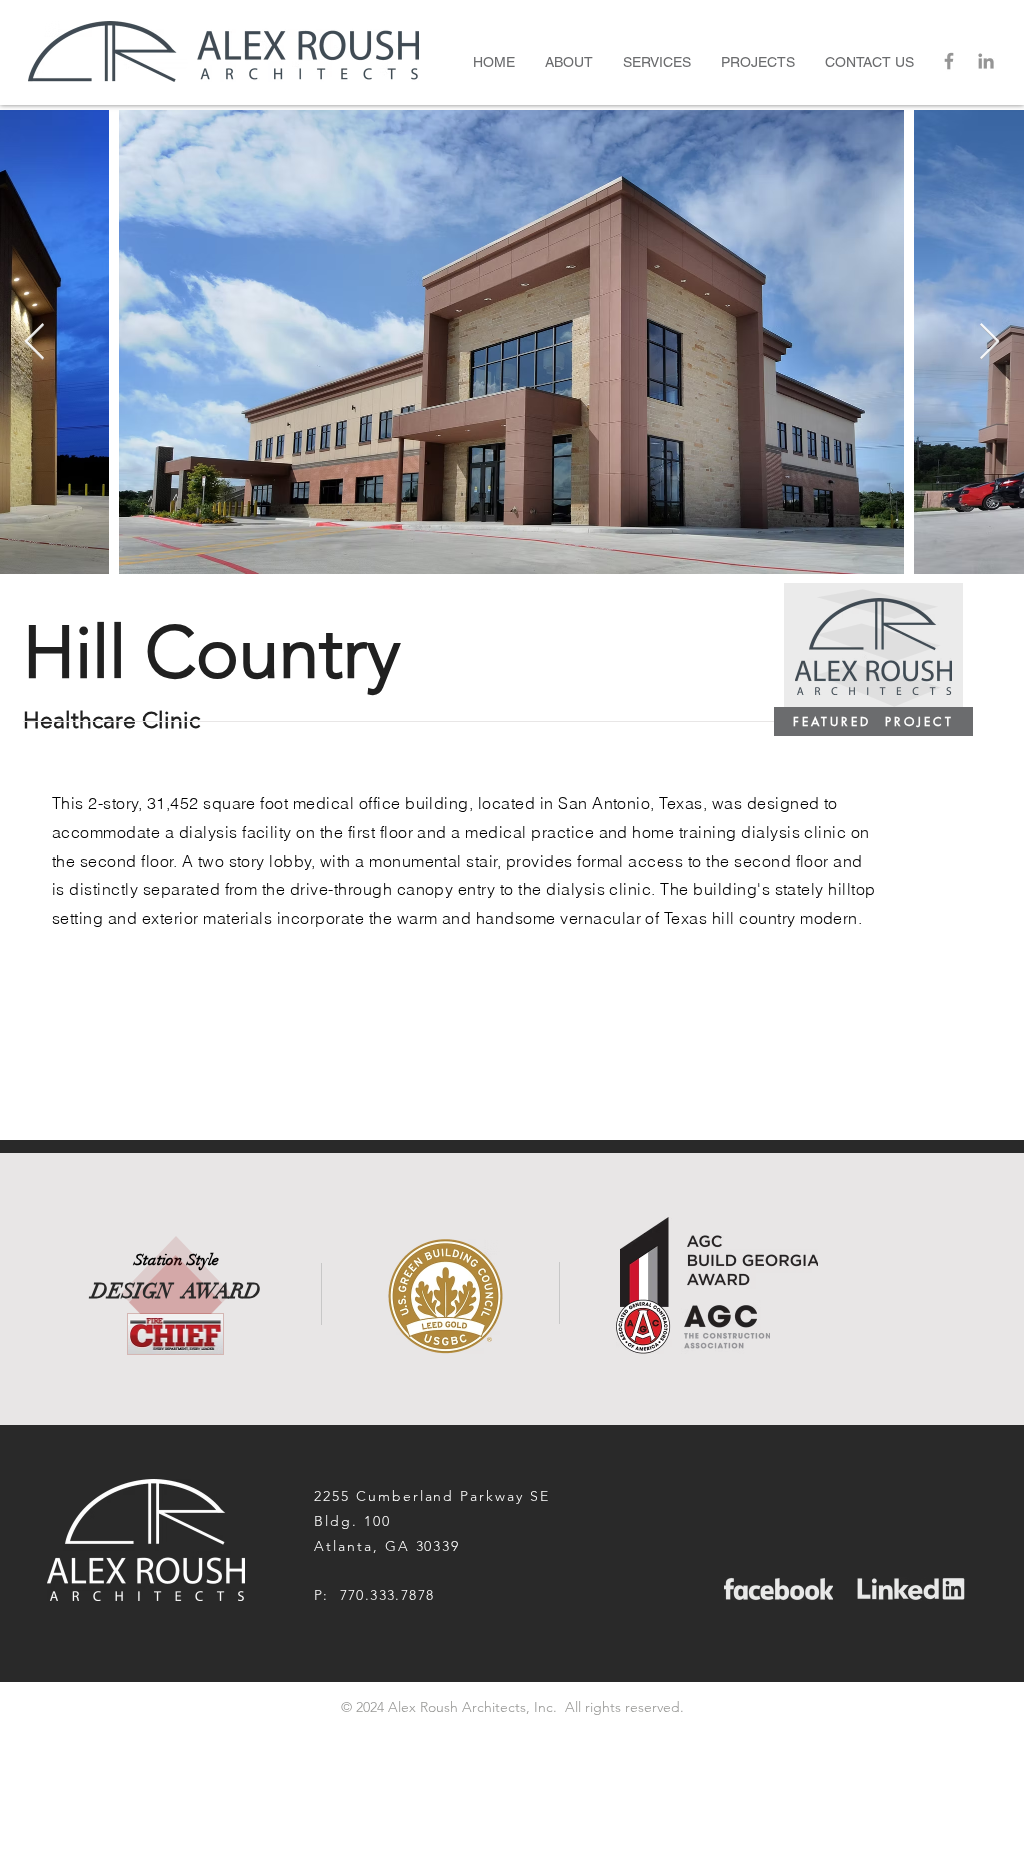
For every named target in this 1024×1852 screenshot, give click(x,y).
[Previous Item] (34, 342)
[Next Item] (989, 342)
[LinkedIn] (986, 61)
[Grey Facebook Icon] (949, 61)
